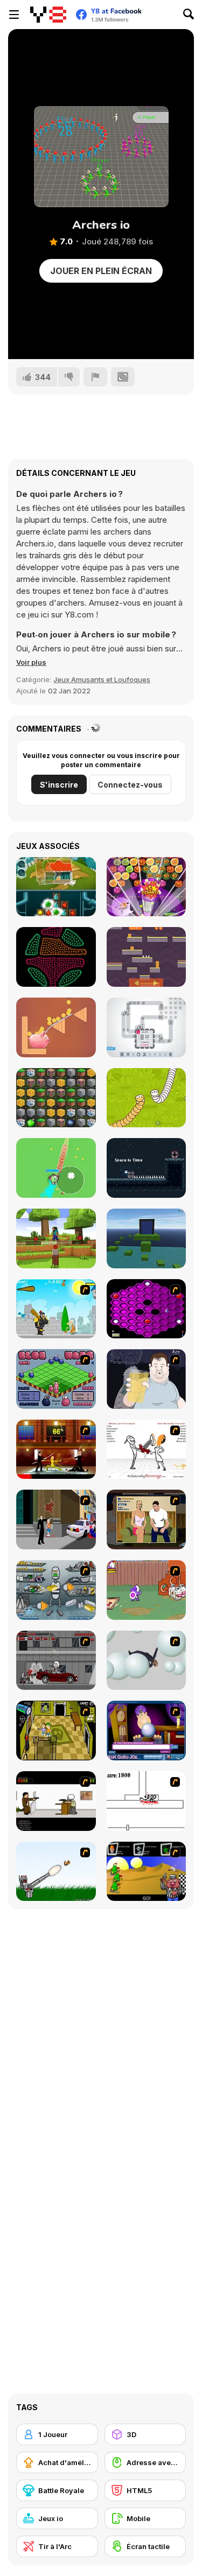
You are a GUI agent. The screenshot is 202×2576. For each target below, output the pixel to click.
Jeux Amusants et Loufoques (102, 679)
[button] (31, 662)
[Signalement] (95, 377)
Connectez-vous (130, 785)
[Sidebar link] (14, 15)
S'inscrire (59, 785)
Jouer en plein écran (101, 271)
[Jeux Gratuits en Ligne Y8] (48, 15)
